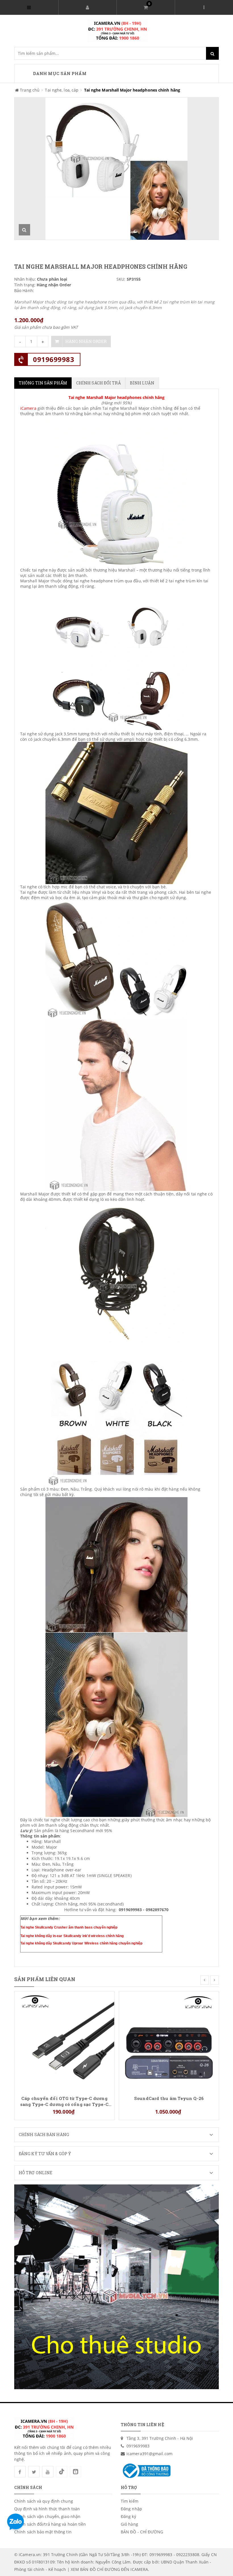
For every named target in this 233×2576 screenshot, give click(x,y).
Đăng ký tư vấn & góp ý (45, 2154)
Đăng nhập (131, 2509)
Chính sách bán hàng (44, 2135)
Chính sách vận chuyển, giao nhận (47, 2516)
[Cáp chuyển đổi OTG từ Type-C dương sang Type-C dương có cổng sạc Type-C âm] (64, 2041)
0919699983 (54, 359)
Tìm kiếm (130, 2501)
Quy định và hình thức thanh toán (47, 2509)
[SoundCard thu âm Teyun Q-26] (169, 2041)
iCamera (28, 408)
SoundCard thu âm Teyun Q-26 (169, 2098)
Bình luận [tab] (142, 383)
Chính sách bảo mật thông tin (43, 2532)
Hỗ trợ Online (36, 2173)
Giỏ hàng (129, 2524)
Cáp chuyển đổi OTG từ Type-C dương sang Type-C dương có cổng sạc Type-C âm (64, 2101)
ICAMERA (139, 2569)
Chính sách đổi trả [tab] (98, 383)
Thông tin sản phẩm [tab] (43, 383)
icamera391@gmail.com (149, 2454)
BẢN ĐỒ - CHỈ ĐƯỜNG (142, 2532)
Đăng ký (128, 2516)
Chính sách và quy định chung (44, 2501)
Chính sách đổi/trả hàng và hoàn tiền (50, 2524)
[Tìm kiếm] (212, 53)
